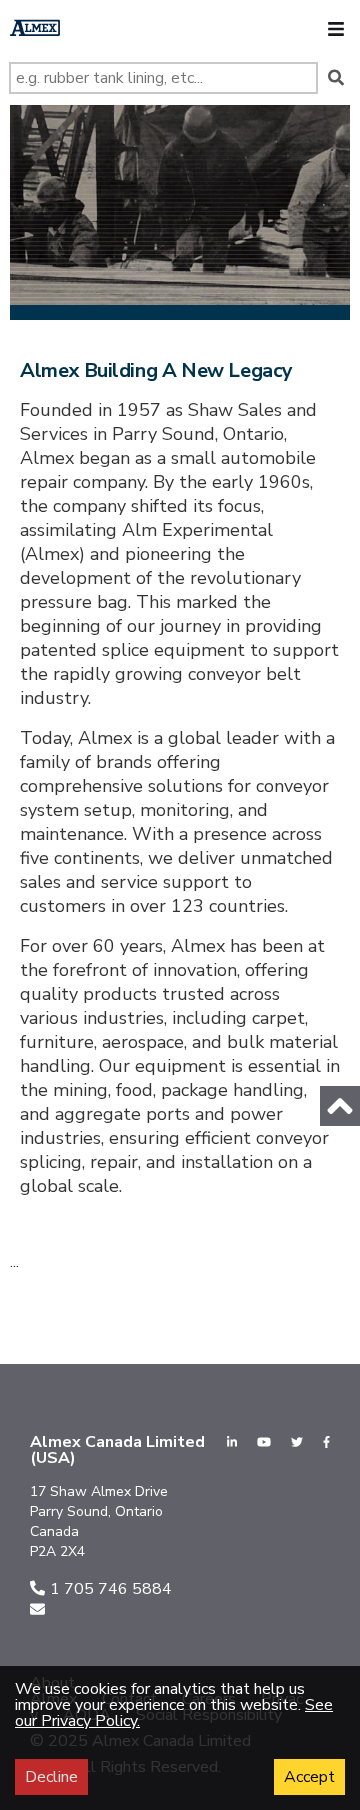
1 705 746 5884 (111, 1589)
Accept (309, 1777)
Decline (51, 1777)
